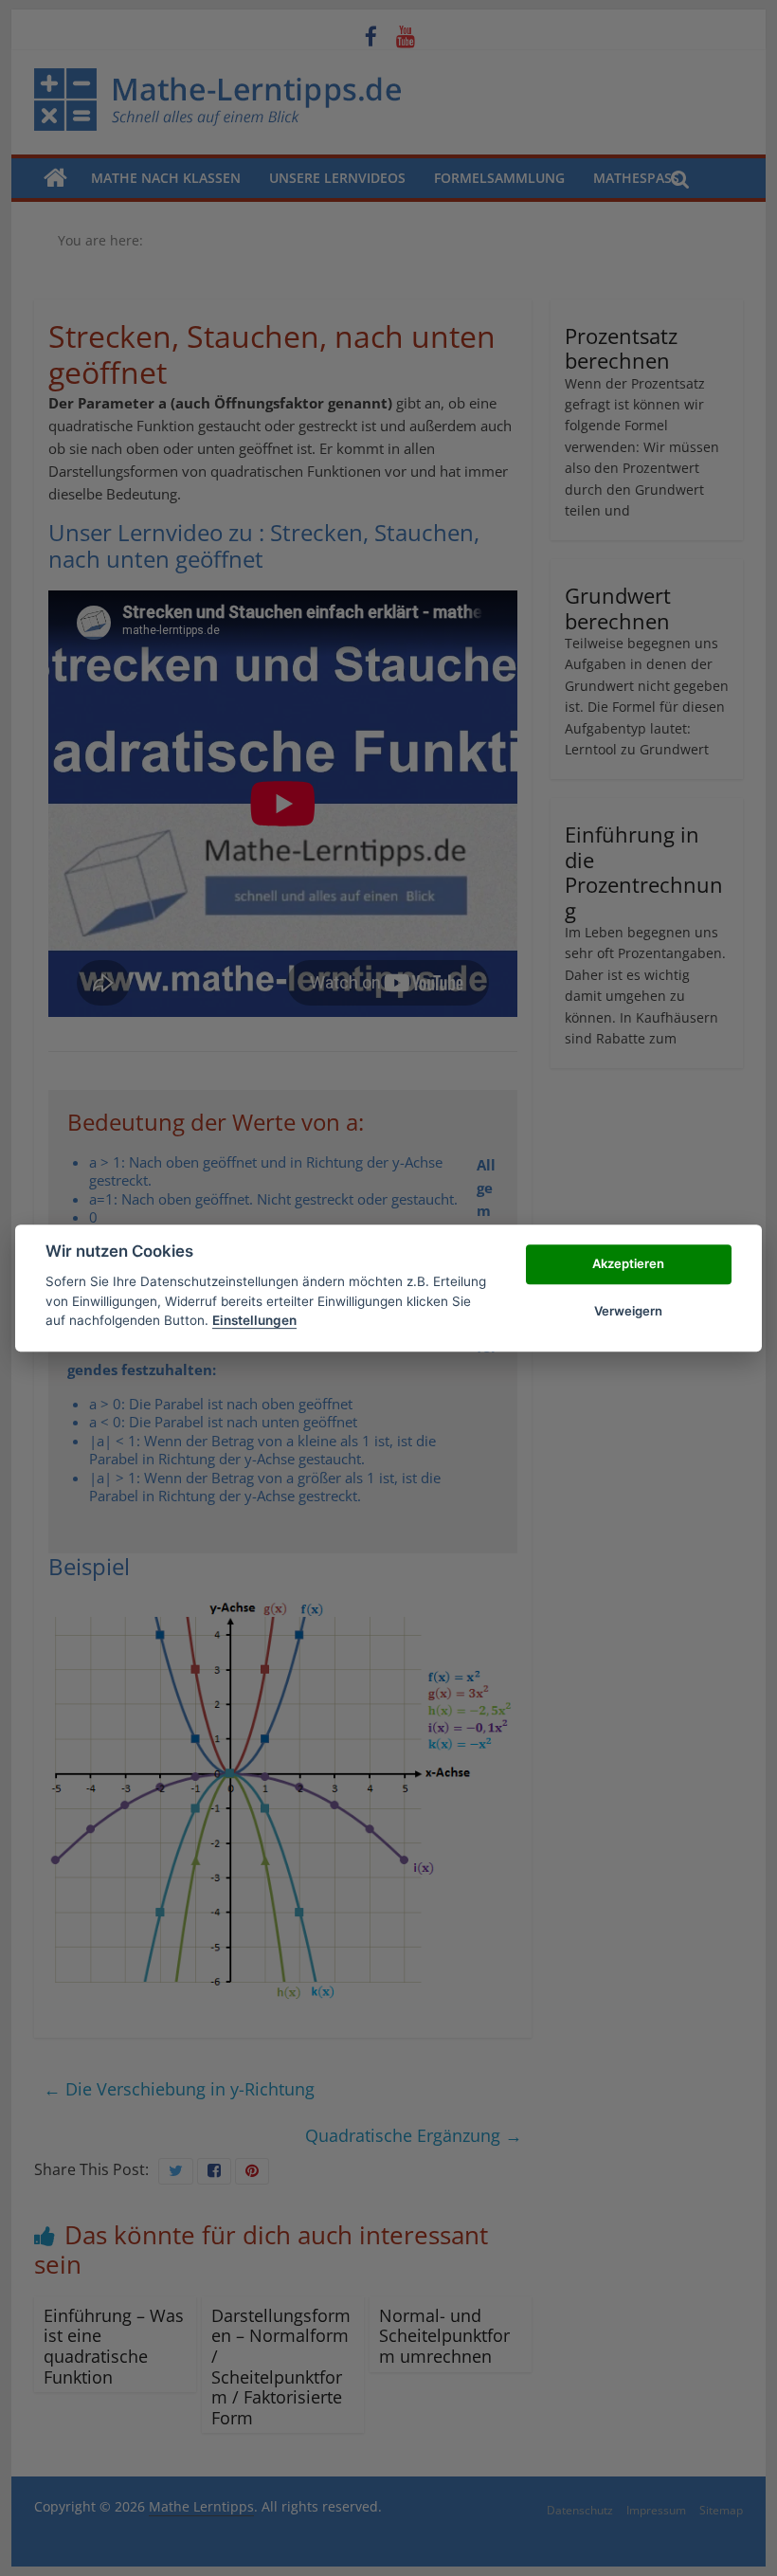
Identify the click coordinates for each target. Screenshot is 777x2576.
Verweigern (628, 1311)
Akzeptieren (628, 1263)
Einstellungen (254, 1320)
